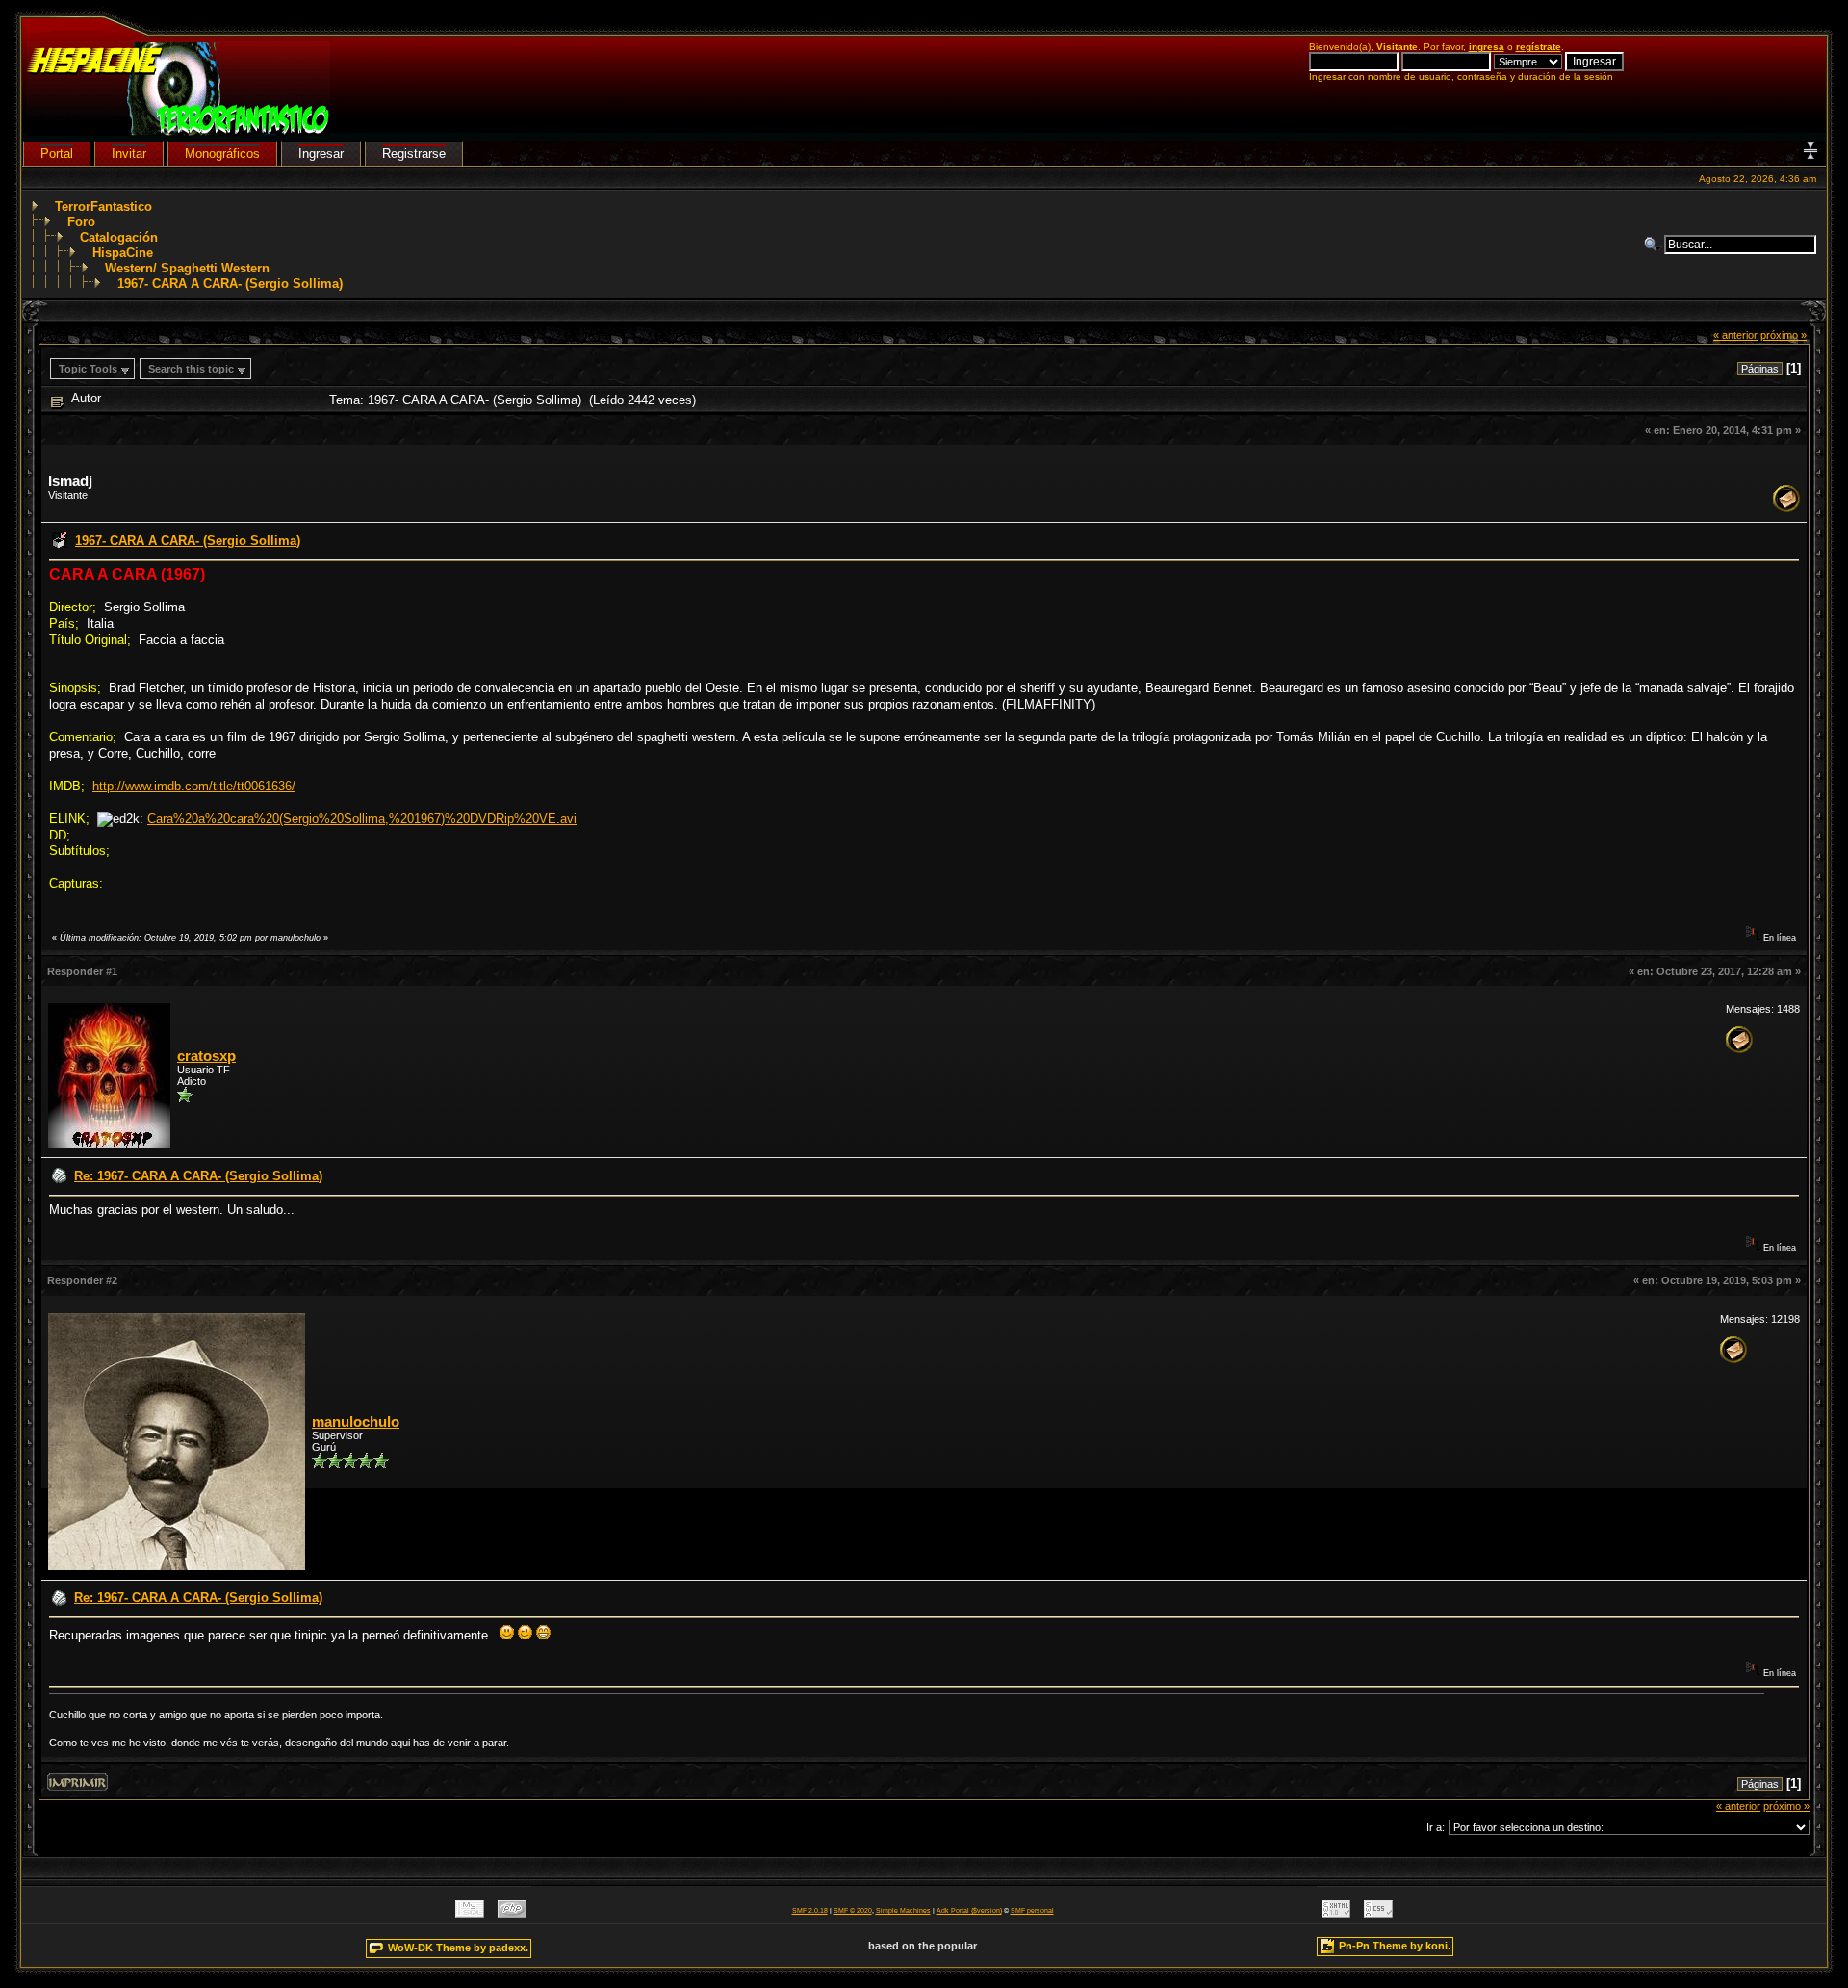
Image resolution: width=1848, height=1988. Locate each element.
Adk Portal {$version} (969, 1911)
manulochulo (356, 1422)
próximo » (1784, 335)
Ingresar (321, 154)
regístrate (1539, 47)
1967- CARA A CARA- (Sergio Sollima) (230, 284)
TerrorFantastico (103, 207)
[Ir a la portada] (179, 131)
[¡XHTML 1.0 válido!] (1336, 1913)
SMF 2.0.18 (810, 1911)
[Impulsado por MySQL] (470, 1913)
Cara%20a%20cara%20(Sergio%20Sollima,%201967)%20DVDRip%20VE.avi (362, 819)
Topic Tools (88, 369)
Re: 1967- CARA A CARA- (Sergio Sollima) (198, 1176)
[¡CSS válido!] (1378, 1913)
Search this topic (191, 369)
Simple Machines (903, 1911)
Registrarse (414, 154)
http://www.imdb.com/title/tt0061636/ (194, 786)
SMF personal (1032, 1911)
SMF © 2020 (853, 1911)
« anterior (1735, 335)
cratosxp (206, 1056)
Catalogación (119, 237)
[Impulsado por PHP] (512, 1913)
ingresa (1487, 47)
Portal (57, 154)
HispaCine (123, 253)
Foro (81, 222)
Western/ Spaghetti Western (187, 268)
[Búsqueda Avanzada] (1654, 245)
